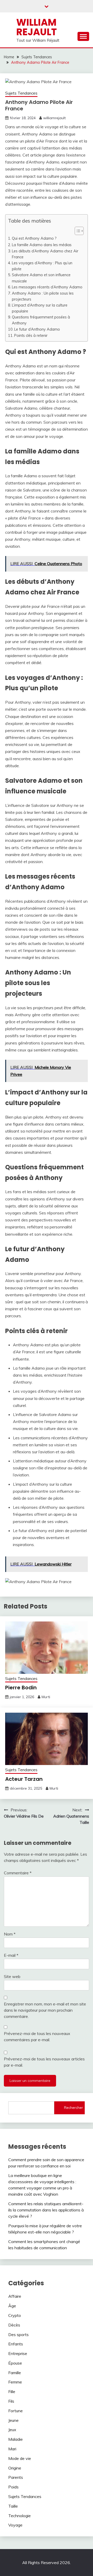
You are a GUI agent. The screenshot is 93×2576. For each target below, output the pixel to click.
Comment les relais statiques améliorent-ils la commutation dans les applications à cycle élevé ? (46, 2210)
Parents (16, 2477)
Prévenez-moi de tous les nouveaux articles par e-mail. (44, 2062)
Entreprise (18, 2353)
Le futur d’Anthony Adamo (37, 329)
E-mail (11, 1955)
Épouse (15, 2363)
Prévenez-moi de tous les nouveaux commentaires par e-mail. (37, 2037)
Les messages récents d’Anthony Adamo (47, 287)
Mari (12, 2449)
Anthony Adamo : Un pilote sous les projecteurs (43, 296)
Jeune (13, 2420)
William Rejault (37, 27)
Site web (12, 1976)
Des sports (18, 2335)
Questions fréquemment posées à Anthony (41, 320)
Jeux (12, 2430)
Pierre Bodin (21, 1688)
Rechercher (73, 2108)
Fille (12, 2392)
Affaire (15, 2296)
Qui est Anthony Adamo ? (34, 238)
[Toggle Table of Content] (77, 231)
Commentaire (18, 1873)
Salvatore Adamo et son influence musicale (41, 278)
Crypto (15, 2315)
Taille (13, 2506)
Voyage (15, 2525)
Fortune (16, 2411)
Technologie (20, 2516)
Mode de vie (20, 2458)
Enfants (16, 2344)
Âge (12, 2306)
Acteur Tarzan (24, 1779)
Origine (15, 2468)
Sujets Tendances (21, 93)
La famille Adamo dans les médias (42, 245)
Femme (15, 2382)
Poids (13, 2487)
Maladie (16, 2439)
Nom (10, 1934)
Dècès (14, 2325)
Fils (11, 2401)
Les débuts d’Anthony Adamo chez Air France (45, 254)
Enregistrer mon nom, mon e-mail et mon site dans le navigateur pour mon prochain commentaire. (45, 2010)
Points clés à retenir (31, 335)
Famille (15, 2373)
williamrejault (54, 118)
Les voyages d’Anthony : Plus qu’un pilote (42, 266)
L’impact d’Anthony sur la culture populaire (40, 308)
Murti (46, 1697)
